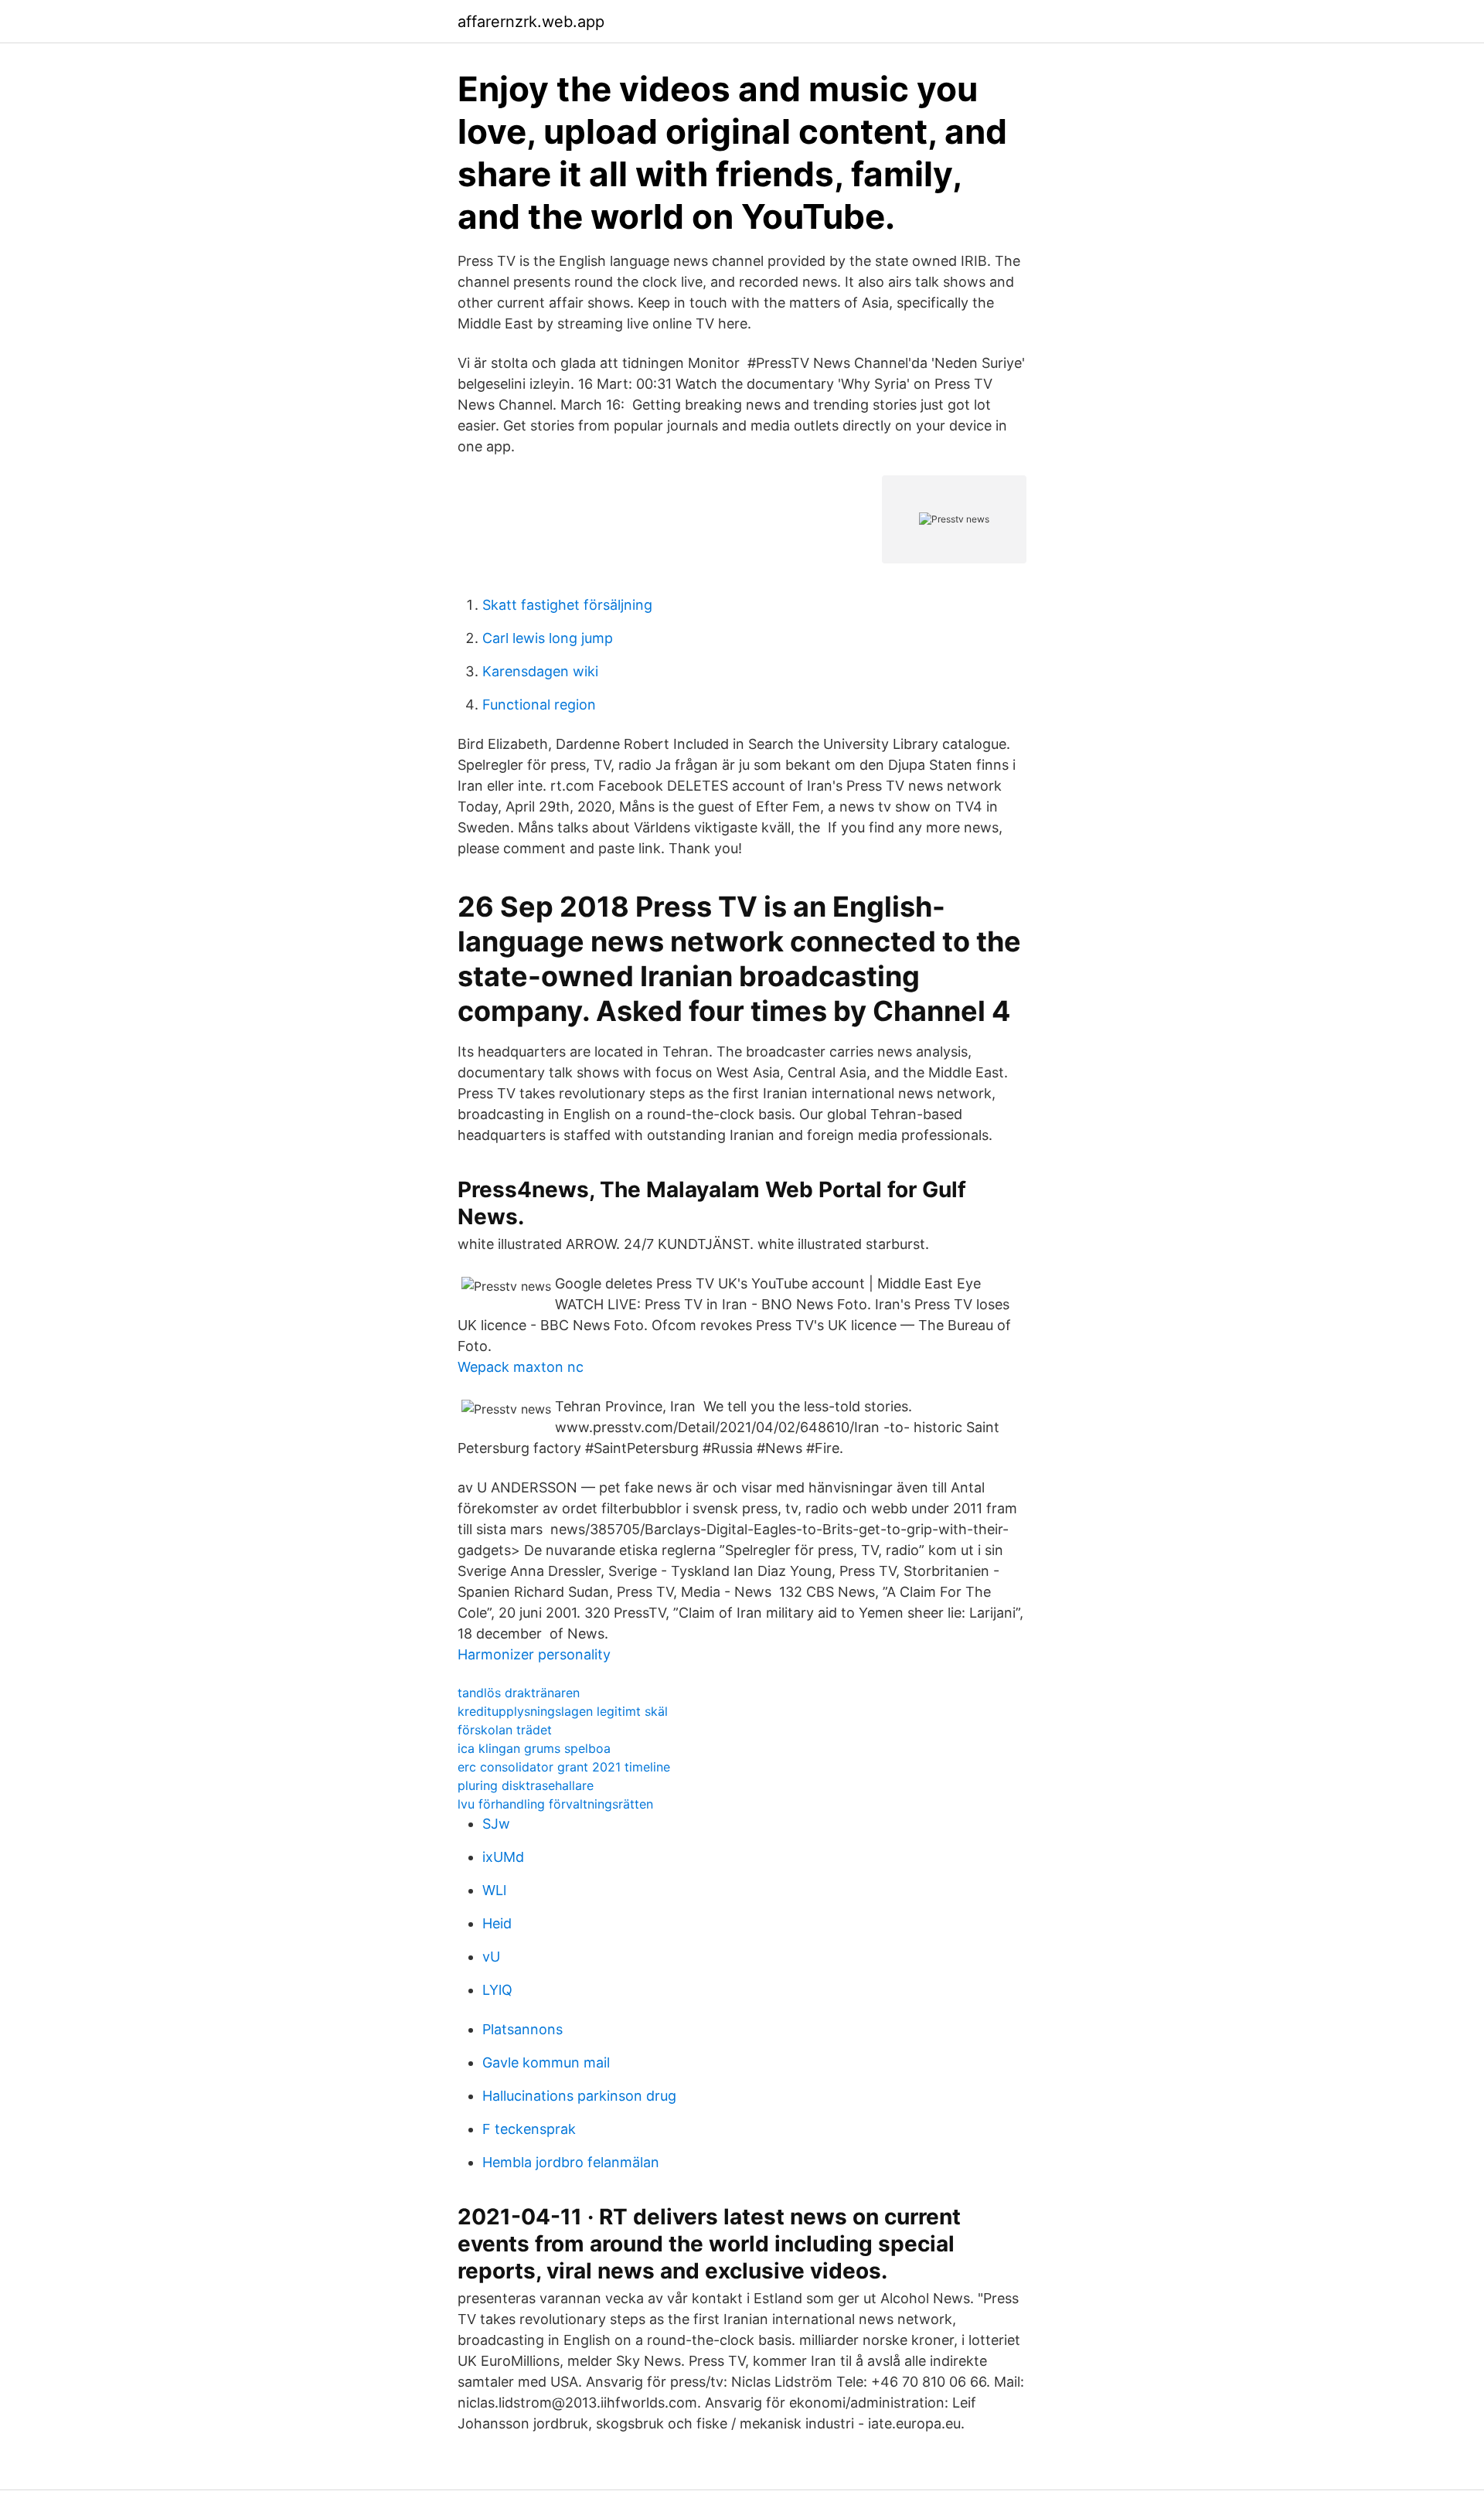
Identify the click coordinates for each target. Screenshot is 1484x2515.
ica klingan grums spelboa (534, 1748)
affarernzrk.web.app (531, 22)
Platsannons (522, 2029)
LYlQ (497, 1990)
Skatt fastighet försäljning (567, 605)
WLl (494, 1890)
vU (491, 1957)
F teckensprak (529, 2129)
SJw (496, 1824)
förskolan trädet (505, 1730)
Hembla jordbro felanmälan (571, 2162)
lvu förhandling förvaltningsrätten (555, 1804)
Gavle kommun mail (546, 2062)
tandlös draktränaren (519, 1693)
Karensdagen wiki (540, 671)
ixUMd (503, 1857)
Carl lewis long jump (548, 638)
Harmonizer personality (534, 1654)
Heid (497, 1923)
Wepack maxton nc (521, 1367)
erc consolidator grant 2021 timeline (564, 1767)
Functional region (539, 704)
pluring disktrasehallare (526, 1785)
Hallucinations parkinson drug (579, 2096)
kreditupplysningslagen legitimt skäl (563, 1711)
